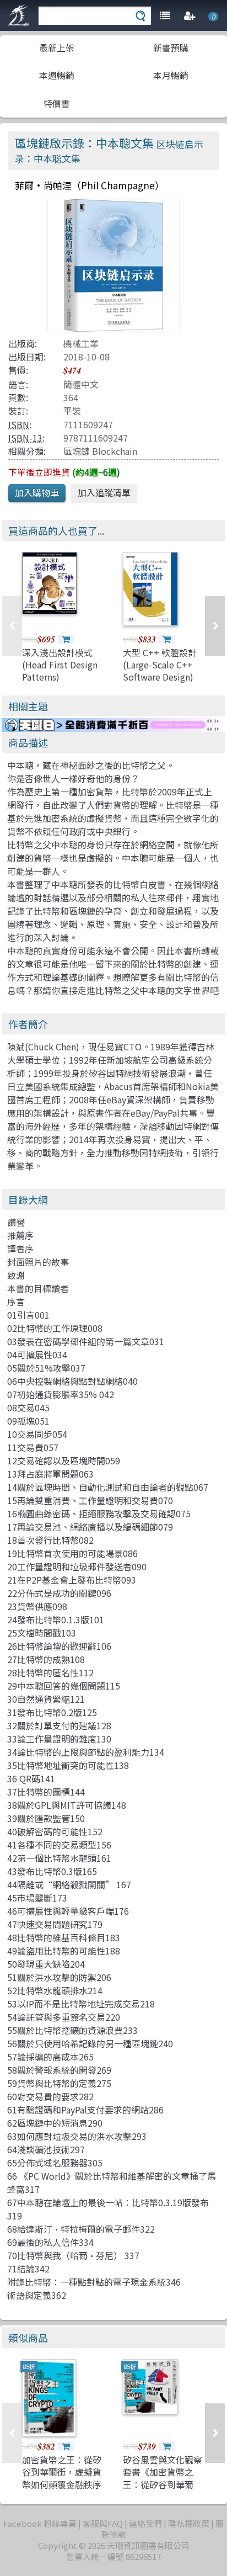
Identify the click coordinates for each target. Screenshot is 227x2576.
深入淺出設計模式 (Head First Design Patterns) (60, 665)
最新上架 (57, 47)
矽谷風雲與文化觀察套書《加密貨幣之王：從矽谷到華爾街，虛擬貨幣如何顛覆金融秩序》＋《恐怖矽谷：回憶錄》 (163, 2490)
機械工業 (81, 343)
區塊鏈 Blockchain (100, 451)
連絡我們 (145, 2523)
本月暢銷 (171, 75)
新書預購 (171, 47)
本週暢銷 (57, 75)
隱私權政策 (189, 2523)
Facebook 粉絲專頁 (40, 2523)
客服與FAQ (103, 2523)
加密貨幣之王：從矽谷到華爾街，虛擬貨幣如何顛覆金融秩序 (62, 2472)
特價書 (57, 103)
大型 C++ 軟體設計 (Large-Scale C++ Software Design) (160, 665)
